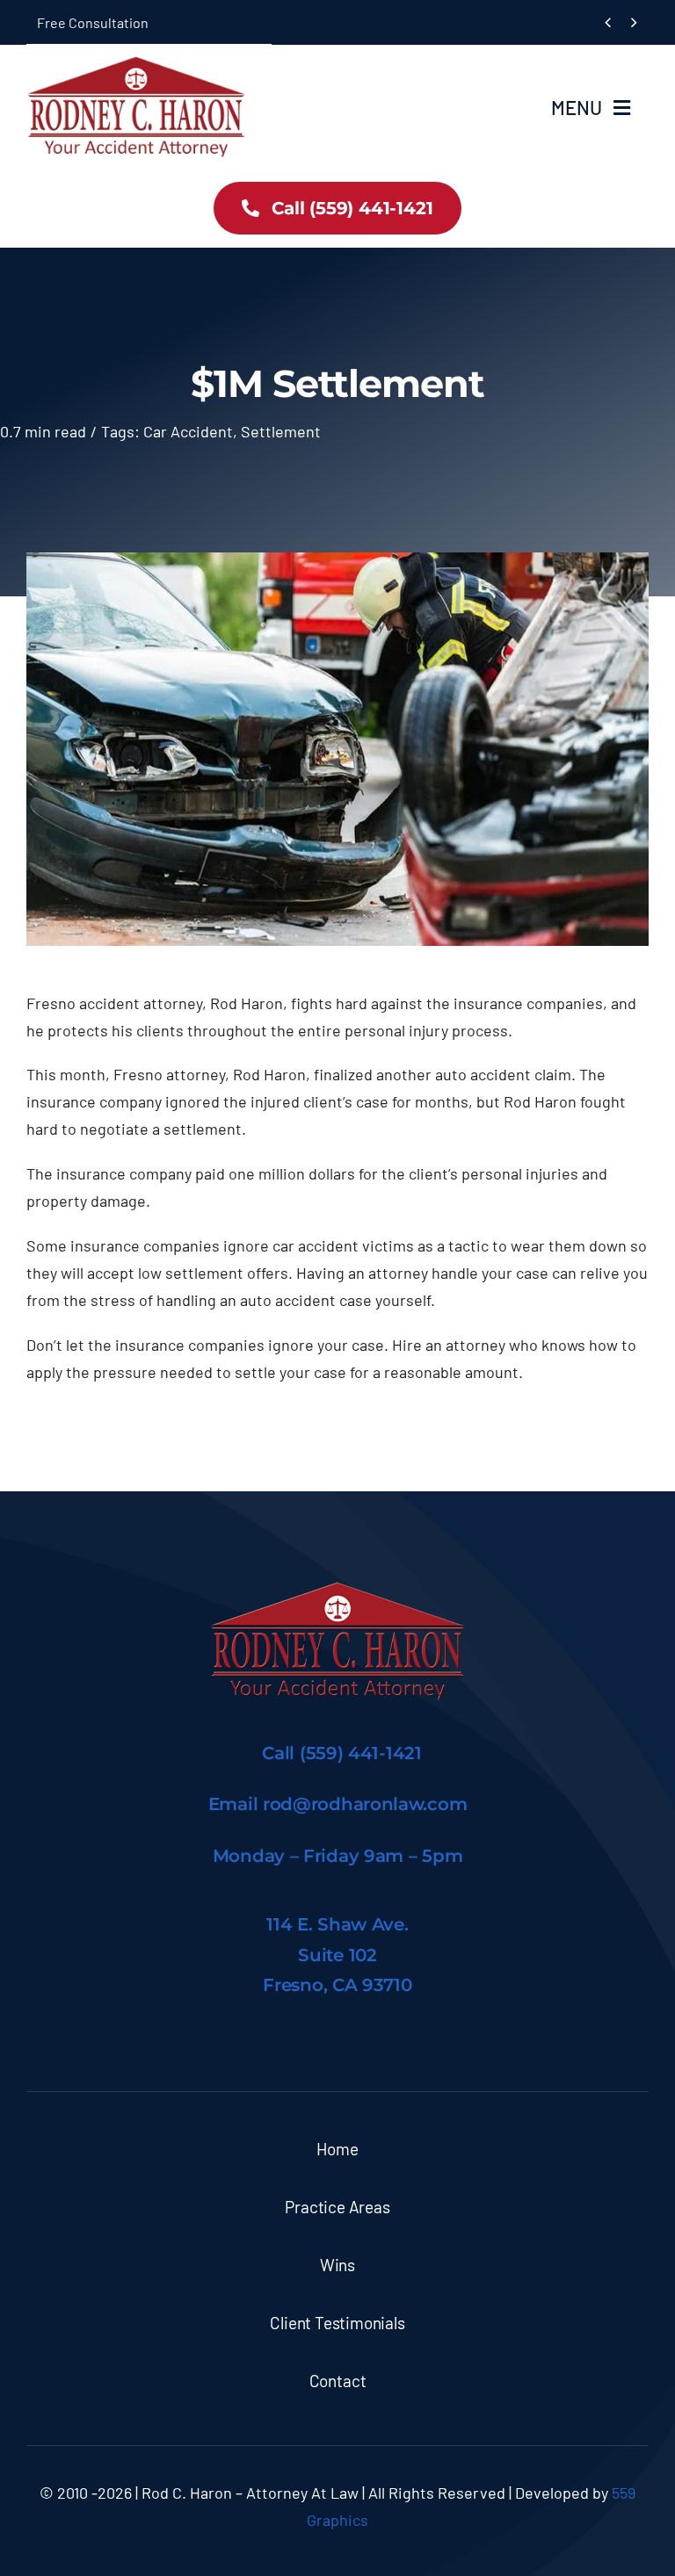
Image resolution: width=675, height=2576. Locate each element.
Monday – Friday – (338, 1856)
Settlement (281, 431)
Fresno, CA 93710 (337, 1985)
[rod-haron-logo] (136, 63)
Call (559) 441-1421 (341, 1753)
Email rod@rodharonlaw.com (338, 1804)
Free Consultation (93, 22)
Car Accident (188, 431)
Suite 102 (337, 1955)
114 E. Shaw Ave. (337, 1924)
